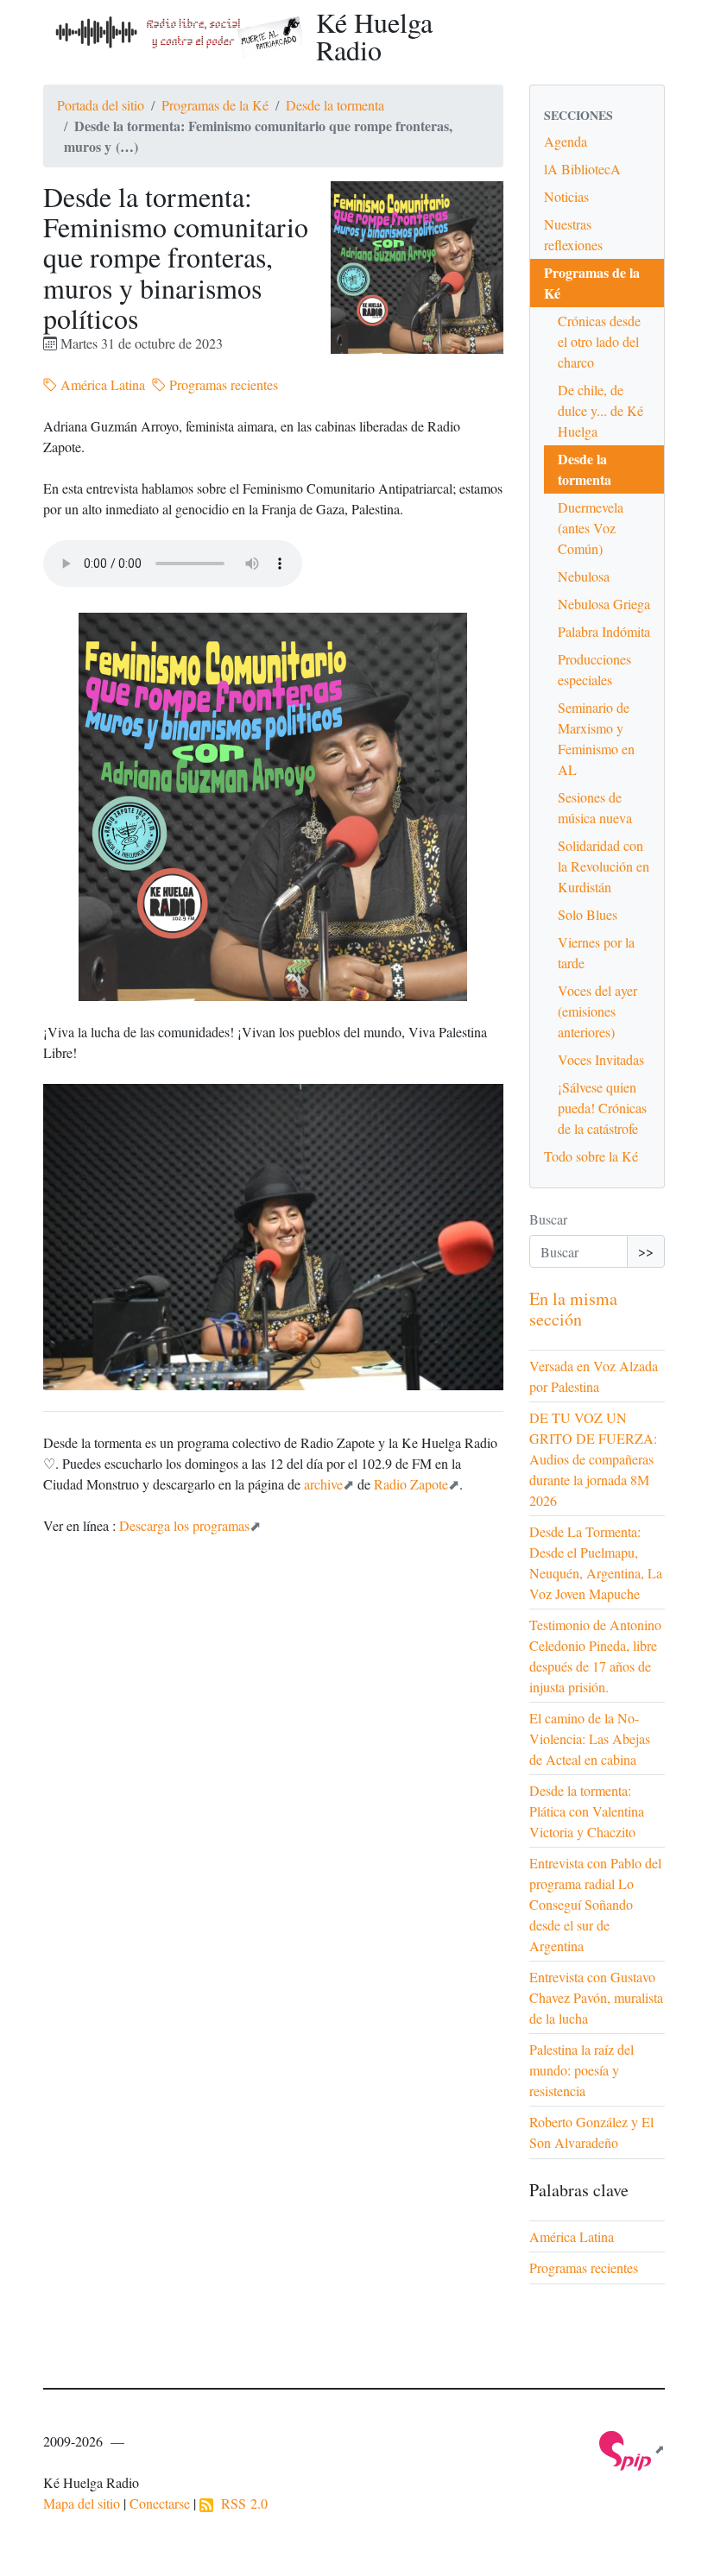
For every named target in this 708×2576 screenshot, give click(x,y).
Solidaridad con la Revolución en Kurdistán (604, 866)
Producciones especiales (594, 669)
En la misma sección (573, 1309)
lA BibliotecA (582, 169)
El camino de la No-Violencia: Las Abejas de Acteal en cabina (590, 1738)
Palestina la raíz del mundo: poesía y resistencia (582, 2070)
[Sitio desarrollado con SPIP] (632, 2449)
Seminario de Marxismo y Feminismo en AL (596, 738)
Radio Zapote (411, 1484)
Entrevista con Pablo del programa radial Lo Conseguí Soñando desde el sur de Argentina (595, 1904)
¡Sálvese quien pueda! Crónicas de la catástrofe (602, 1108)
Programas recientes (222, 384)
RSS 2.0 (240, 2503)
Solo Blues (588, 914)
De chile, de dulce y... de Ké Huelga (601, 410)
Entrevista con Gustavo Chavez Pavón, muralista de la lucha (596, 1997)
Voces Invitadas (601, 1059)
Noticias (566, 196)
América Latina (101, 384)
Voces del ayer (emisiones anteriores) (597, 1011)
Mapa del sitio (82, 2503)
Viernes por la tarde (596, 952)
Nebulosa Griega (604, 604)
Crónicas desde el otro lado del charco (599, 341)
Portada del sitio (101, 105)
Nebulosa (584, 576)
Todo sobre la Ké (591, 1156)
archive (323, 1484)
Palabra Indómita (604, 631)
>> (646, 1251)
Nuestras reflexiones (573, 234)
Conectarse (160, 2503)
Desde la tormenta (335, 105)
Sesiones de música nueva (595, 807)
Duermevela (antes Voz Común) (591, 528)
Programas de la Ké (215, 105)
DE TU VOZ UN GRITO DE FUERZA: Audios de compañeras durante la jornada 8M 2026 (593, 1459)
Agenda (566, 141)
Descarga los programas (184, 1525)
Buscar (548, 1219)
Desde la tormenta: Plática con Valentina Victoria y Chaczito (587, 1811)
